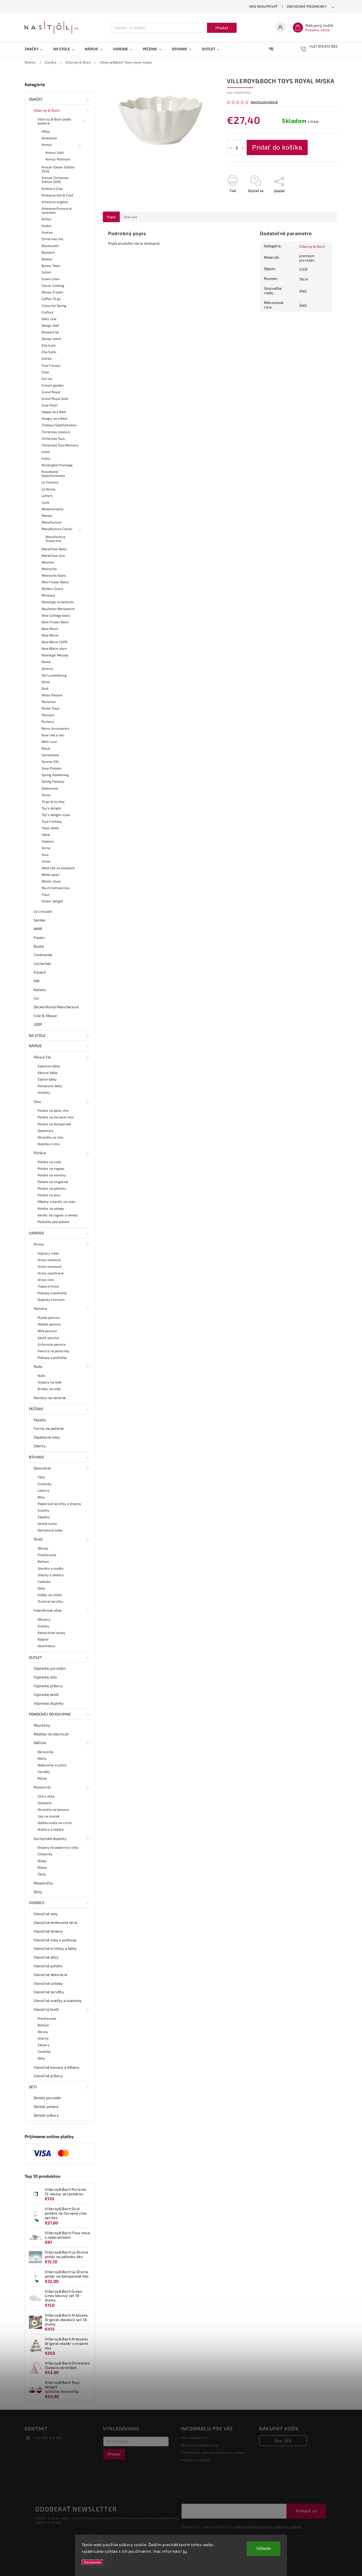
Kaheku (40, 990)
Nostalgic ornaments (58, 602)
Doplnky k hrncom (51, 1300)
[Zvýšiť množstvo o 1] (243, 148)
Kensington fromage (57, 465)
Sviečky (43, 1510)
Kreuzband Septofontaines (53, 474)
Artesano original (55, 202)
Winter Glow (51, 881)
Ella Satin (49, 352)
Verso (46, 848)
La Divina (48, 489)
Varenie (37, 1233)
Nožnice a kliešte (51, 1829)
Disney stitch (51, 339)
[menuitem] (36, 49)
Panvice (40, 1308)
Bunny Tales (51, 266)
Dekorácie (42, 1468)
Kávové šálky (48, 1073)
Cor (37, 998)
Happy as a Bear (54, 412)
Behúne (43, 1561)
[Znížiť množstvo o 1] (231, 148)
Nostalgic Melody (55, 655)
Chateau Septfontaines (59, 425)
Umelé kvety (47, 1524)
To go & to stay (53, 801)
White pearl (51, 875)
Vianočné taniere (48, 1931)
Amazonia (49, 138)
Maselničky (43, 1883)
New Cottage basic (56, 615)
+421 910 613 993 (47, 2438)
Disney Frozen (52, 292)
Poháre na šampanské (54, 1124)
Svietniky (45, 1484)
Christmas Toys (53, 438)
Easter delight (52, 901)
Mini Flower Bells (55, 582)
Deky (41, 1588)
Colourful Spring (54, 306)
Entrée (47, 359)
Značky (36, 99)
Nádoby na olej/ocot (51, 1734)
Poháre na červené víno (56, 1117)
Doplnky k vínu (49, 1144)
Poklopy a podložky (52, 1293)
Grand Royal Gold (55, 398)
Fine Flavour (51, 365)
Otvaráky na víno (51, 1137)
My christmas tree (56, 888)
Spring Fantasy (53, 781)
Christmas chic (53, 239)
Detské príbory (46, 2115)
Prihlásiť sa (306, 2511)
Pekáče (40, 1420)
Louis (46, 502)
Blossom (48, 252)
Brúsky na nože (49, 1389)
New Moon (50, 629)
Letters (47, 496)
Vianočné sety (46, 1914)
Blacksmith (50, 246)
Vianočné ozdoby (48, 1983)
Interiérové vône (48, 1610)
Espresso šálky (49, 1066)
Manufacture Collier (57, 529)
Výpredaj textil (46, 1694)
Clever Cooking (53, 285)
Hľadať (222, 28)
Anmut (47, 145)
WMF (38, 929)
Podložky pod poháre (54, 1222)
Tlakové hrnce (48, 1286)
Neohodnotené (264, 102)
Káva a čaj (42, 1057)
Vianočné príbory (48, 2076)
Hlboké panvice (49, 1324)
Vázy (41, 1477)
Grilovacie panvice (52, 1344)
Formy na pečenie (49, 1428)
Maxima (48, 562)
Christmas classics (56, 432)
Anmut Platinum (58, 159)
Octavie (47, 669)
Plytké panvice (49, 1318)
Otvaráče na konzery (53, 1809)
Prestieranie (47, 2018)
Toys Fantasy (52, 821)
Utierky (43, 2038)
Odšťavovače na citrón (55, 1823)
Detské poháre (46, 2106)
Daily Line (49, 319)
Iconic (46, 452)
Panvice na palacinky (54, 1351)
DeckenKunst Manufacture (56, 1007)
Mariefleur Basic (54, 549)
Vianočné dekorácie (50, 1975)
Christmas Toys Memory (60, 445)
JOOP (38, 1024)
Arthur (47, 219)
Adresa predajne (195, 2460)
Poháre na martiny (52, 1175)
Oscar (46, 682)
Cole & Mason (45, 1016)
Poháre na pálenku (52, 1188)
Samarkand (50, 755)
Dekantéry (46, 1131)
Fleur (46, 894)
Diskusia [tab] (131, 217)
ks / (283, 2441)
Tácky (42, 1874)
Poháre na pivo (49, 1195)
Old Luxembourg (54, 675)
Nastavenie (92, 2562)
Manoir (47, 516)
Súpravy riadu (48, 1253)
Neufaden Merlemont (58, 609)
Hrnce (39, 1244)
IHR (37, 981)
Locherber (43, 963)
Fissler (39, 937)
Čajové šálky (47, 1079)
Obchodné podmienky (307, 6)
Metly (42, 1758)
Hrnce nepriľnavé (51, 1273)
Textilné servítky (50, 1601)
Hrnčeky (44, 1092)
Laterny (44, 1490)
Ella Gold (48, 345)
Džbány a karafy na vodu (56, 1202)
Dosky (42, 1861)
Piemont (48, 715)
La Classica (50, 482)
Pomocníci (42, 1787)
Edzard (40, 972)
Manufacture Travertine (56, 539)
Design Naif (50, 325)
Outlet (36, 1657)
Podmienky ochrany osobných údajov (213, 2452)
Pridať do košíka (277, 147)
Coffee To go (51, 299)
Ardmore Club (52, 189)
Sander (40, 920)
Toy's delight (51, 808)
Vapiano (48, 841)
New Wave (50, 635)
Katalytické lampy (52, 1633)
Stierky (40, 1446)
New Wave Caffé (54, 642)
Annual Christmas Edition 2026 (55, 180)
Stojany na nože (50, 1382)
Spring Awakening (55, 775)
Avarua (47, 232)
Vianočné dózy (46, 1957)
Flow (45, 372)
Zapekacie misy (47, 1437)
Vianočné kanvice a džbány (57, 2067)
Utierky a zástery (51, 1575)
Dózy (38, 1892)
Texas (46, 795)
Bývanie (37, 1457)
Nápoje (36, 1046)
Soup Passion (52, 768)
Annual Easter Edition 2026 (58, 169)
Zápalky (44, 1517)
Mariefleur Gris (53, 555)
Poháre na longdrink (53, 1182)
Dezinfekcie (46, 1646)
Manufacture (52, 522)
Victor (46, 861)
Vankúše (44, 1582)
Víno (37, 1102)
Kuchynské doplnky (50, 1838)
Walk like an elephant (58, 868)
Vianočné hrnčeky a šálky (55, 1948)
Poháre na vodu (49, 1162)
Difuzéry (44, 1619)
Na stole (37, 1035)
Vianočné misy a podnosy (55, 1940)
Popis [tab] (111, 217)
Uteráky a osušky (51, 1568)
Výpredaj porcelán (50, 1668)
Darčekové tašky (50, 1530)
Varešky (44, 1772)
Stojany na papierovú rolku (58, 1847)
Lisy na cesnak (48, 1816)
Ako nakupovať (264, 6)
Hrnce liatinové (49, 1260)
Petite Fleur (51, 708)
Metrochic (49, 569)
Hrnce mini (46, 1280)
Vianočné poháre (48, 1966)
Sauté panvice (48, 1338)
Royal (46, 748)
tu (185, 2551)
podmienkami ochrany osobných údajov (268, 2526)
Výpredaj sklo (45, 1677)
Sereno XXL (50, 761)
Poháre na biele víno (53, 1110)
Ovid (45, 688)
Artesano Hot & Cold (57, 195)
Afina (46, 131)
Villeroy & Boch (47, 110)
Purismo (48, 722)
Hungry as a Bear (55, 418)
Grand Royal (51, 392)
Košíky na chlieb (50, 1595)
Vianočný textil (46, 2009)
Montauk (48, 595)
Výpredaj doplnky (49, 1703)
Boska (39, 946)
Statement (50, 788)
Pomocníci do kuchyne (50, 1714)
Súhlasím (264, 2549)
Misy (41, 1497)
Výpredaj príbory (48, 1686)
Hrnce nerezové (50, 1266)
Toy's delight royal (56, 815)
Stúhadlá (45, 1803)
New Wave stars (54, 648)
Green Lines (50, 279)
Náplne (43, 1639)
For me (47, 379)
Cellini (46, 272)
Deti (33, 2087)
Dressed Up (50, 332)
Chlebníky (45, 1854)
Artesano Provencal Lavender (57, 210)
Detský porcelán (48, 2098)
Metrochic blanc (54, 575)
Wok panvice (47, 1331)
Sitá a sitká (46, 1796)
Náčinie (40, 1743)
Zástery (44, 2045)
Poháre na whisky (51, 1208)
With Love (49, 742)
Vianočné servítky (49, 1992)
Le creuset (43, 911)
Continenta (43, 955)
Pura (45, 855)
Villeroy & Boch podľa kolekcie (54, 121)
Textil (38, 1539)
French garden (53, 385)
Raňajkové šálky (50, 1086)
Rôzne (42, 1778)
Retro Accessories (55, 728)
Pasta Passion (52, 695)
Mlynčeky (42, 1725)
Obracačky (46, 1752)
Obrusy (43, 1548)
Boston (47, 259)
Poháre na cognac (51, 1168)
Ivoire (46, 458)
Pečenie (36, 1409)
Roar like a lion (53, 735)
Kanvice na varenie (50, 1398)
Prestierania (47, 1555)
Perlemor (49, 702)
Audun (47, 226)
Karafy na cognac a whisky (58, 1215)
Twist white (50, 828)
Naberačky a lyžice (52, 1765)
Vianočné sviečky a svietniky (58, 2001)
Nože (38, 1366)
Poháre (40, 1153)
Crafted (47, 312)
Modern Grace (52, 589)
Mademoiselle (52, 509)
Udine (46, 835)
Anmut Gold (55, 153)
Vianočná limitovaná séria (56, 1922)
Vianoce (37, 1903)
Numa (46, 662)
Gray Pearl (50, 405)
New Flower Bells (55, 622)
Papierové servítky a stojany (59, 1504)
